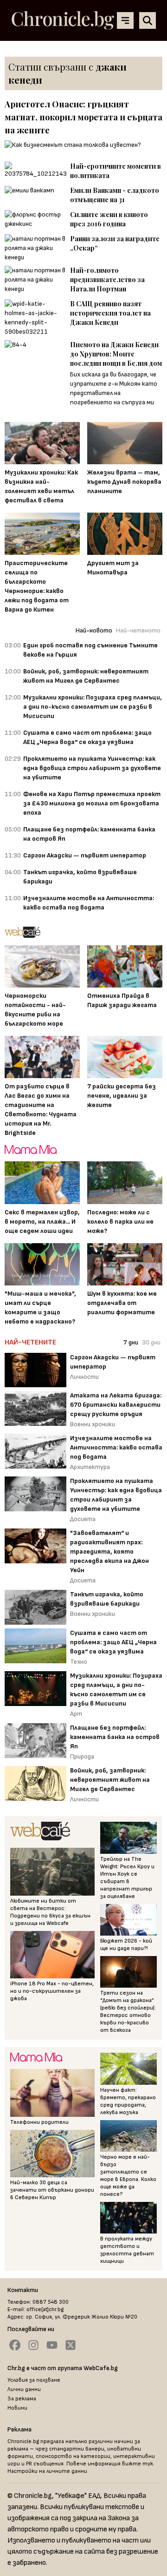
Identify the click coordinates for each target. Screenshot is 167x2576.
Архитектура (90, 1467)
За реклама (22, 2399)
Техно (79, 1662)
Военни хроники (93, 1424)
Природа (82, 1756)
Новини (17, 2408)
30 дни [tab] (151, 1342)
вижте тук (138, 2464)
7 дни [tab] (131, 1342)
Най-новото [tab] (94, 630)
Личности (84, 1377)
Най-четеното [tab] (138, 630)
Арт (76, 1714)
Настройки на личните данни (47, 2471)
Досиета (83, 1519)
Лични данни (24, 2389)
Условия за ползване (34, 2380)
